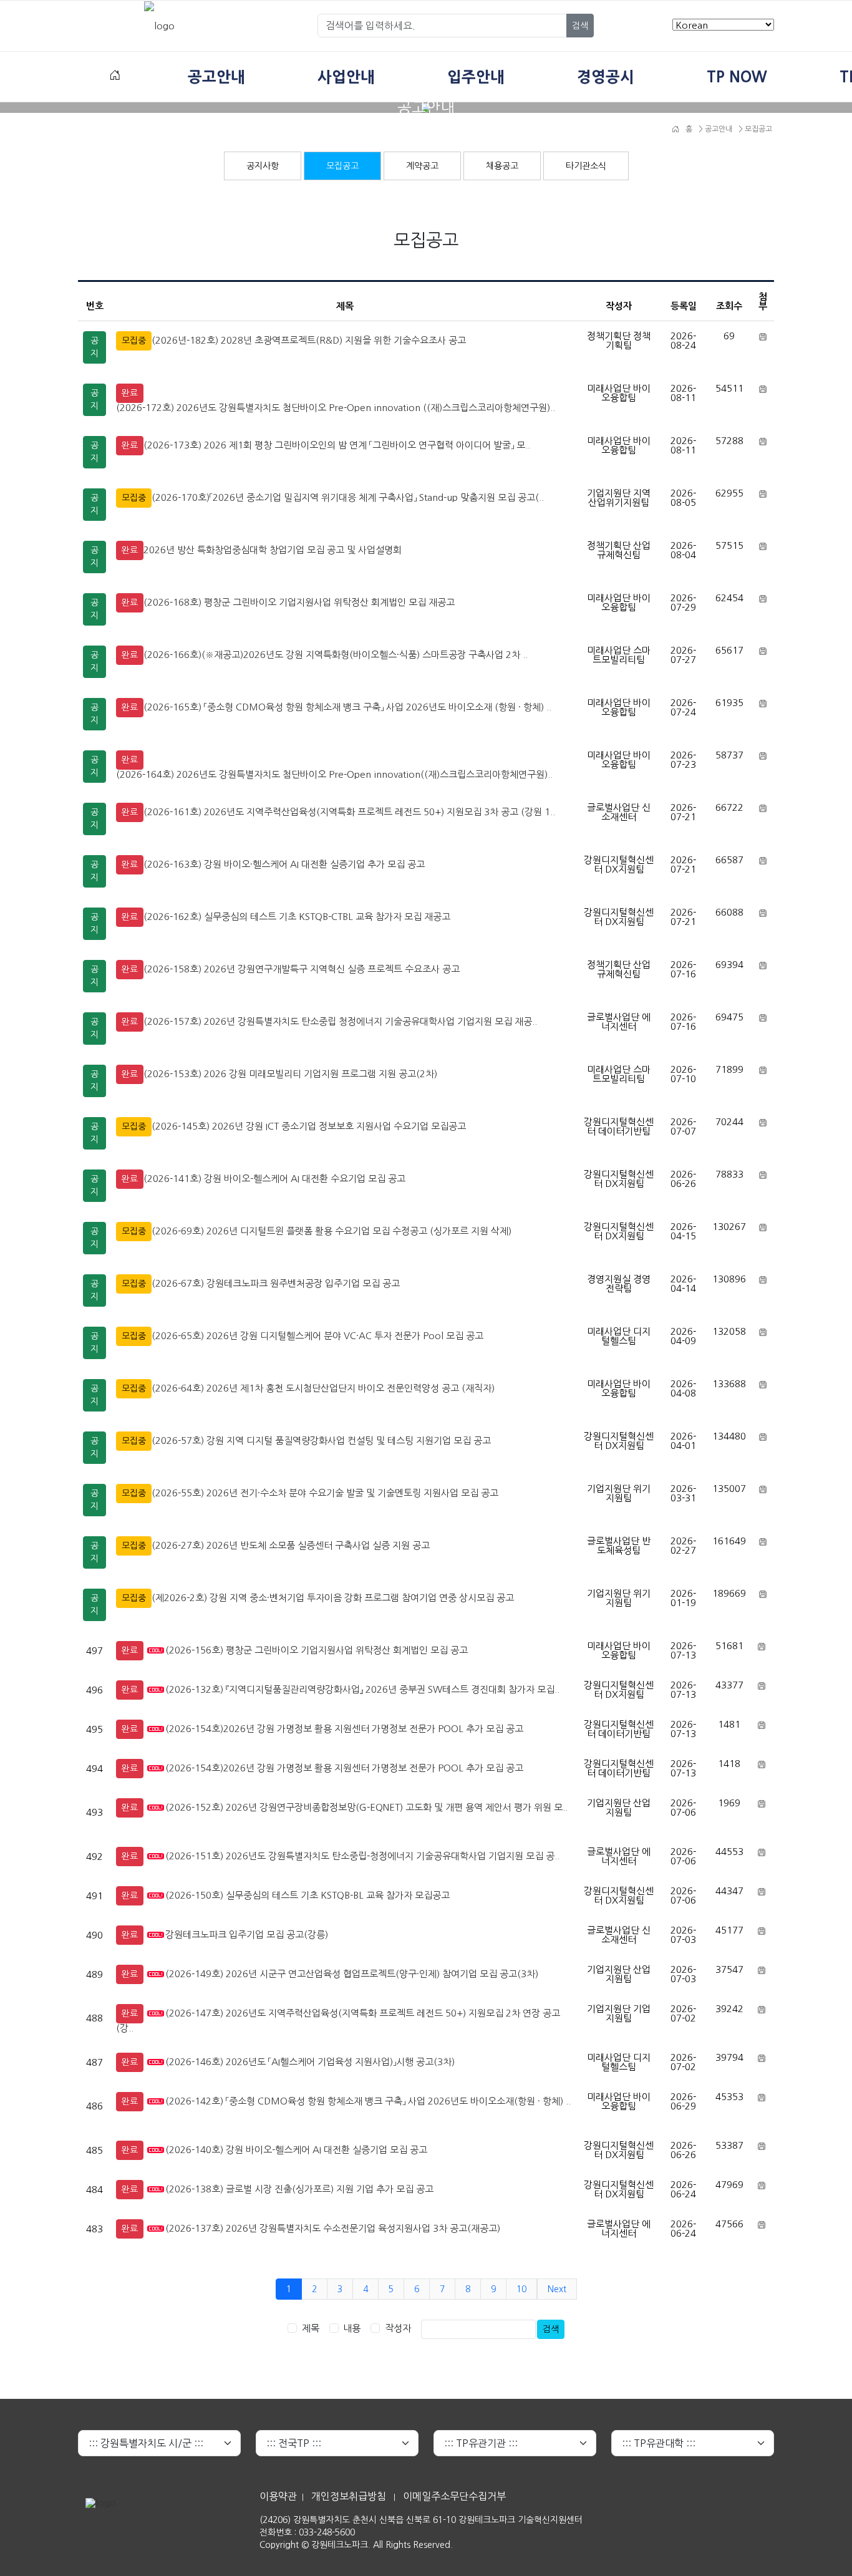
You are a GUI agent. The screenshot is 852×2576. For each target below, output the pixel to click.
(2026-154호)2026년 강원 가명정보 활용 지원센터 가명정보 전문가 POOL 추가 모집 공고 (344, 1729)
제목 (311, 2328)
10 (521, 2289)
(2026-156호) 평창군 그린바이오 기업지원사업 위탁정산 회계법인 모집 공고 (317, 1650)
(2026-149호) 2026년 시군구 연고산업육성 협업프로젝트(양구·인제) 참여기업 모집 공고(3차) (352, 1974)
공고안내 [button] (216, 77)
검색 (580, 26)
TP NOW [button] (737, 77)
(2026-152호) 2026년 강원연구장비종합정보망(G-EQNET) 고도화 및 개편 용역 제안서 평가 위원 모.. (366, 1807)
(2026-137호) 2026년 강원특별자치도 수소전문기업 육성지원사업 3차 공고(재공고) (333, 2228)
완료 (130, 393)
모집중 (134, 341)
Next (557, 2289)
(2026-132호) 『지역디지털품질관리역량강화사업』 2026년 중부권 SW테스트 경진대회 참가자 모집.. (362, 1689)
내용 (352, 2328)
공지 (94, 347)
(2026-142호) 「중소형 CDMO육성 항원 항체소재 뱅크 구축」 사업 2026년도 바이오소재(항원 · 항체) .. (368, 2101)
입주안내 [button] (476, 77)
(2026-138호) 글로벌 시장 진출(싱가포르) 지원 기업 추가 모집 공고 (299, 2189)
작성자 (398, 2328)
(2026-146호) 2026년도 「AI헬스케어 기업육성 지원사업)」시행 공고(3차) (310, 2062)
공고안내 (718, 129)
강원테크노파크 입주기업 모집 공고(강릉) (247, 1934)
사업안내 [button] (346, 77)
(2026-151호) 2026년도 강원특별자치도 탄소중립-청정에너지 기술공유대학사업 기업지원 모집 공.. (362, 1856)
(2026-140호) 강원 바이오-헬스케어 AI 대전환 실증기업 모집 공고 (296, 2150)
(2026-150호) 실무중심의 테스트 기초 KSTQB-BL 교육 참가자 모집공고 (307, 1895)
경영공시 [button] (606, 77)
